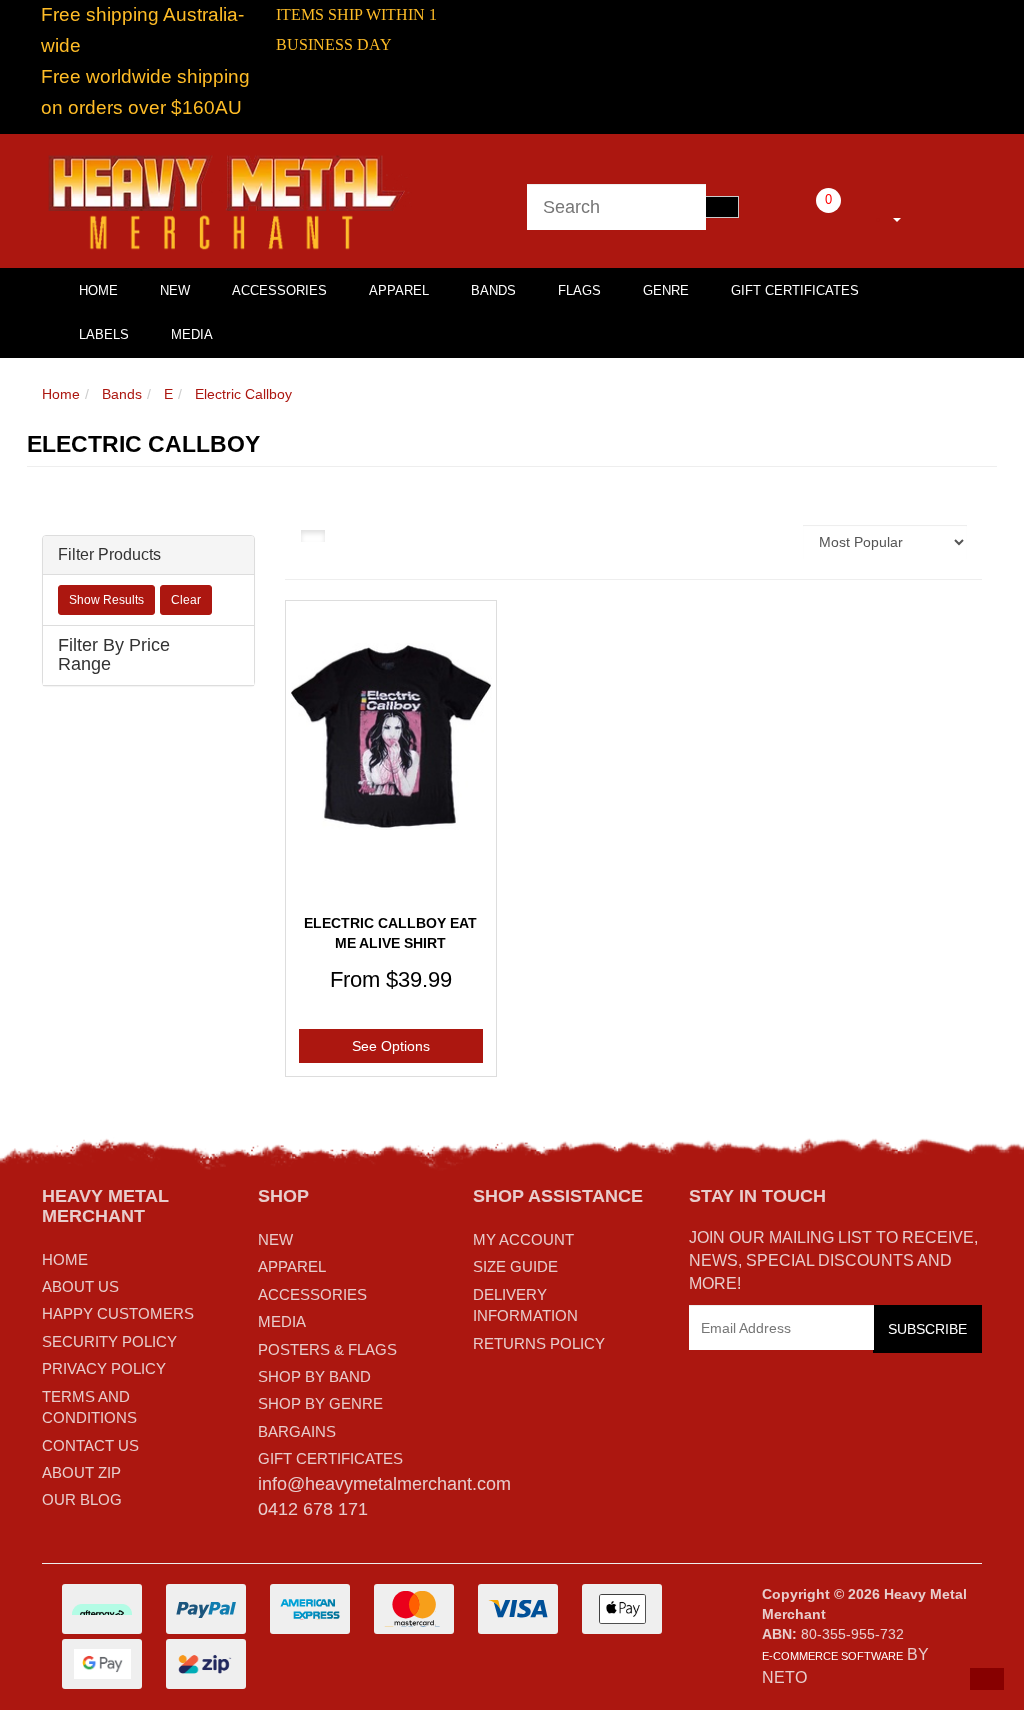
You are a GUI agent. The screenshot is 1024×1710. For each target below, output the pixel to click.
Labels (104, 334)
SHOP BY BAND (314, 1376)
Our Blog (82, 1499)
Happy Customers (118, 1313)
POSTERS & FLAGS (327, 1349)
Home (61, 394)
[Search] (722, 207)
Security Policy (109, 1341)
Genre (666, 290)
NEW (275, 1239)
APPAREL (292, 1266)
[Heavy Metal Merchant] (229, 200)
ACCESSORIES (312, 1294)
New (175, 290)
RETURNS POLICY (539, 1343)
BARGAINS (297, 1431)
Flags (579, 290)
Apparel (399, 290)
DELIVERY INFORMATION (525, 1305)
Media (192, 334)
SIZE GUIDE (515, 1266)
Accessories (279, 290)
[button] (987, 1679)
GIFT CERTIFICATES (330, 1458)
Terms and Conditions (89, 1407)
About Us (80, 1286)
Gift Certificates (795, 290)
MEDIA (282, 1321)
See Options (391, 1046)
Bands (493, 290)
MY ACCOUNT (523, 1239)
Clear (186, 600)
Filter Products (109, 554)
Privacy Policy (104, 1368)
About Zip (81, 1472)
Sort (777, 542)
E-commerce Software (832, 1656)
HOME (98, 290)
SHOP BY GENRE (320, 1403)
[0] (801, 216)
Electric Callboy (243, 394)
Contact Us (90, 1445)
